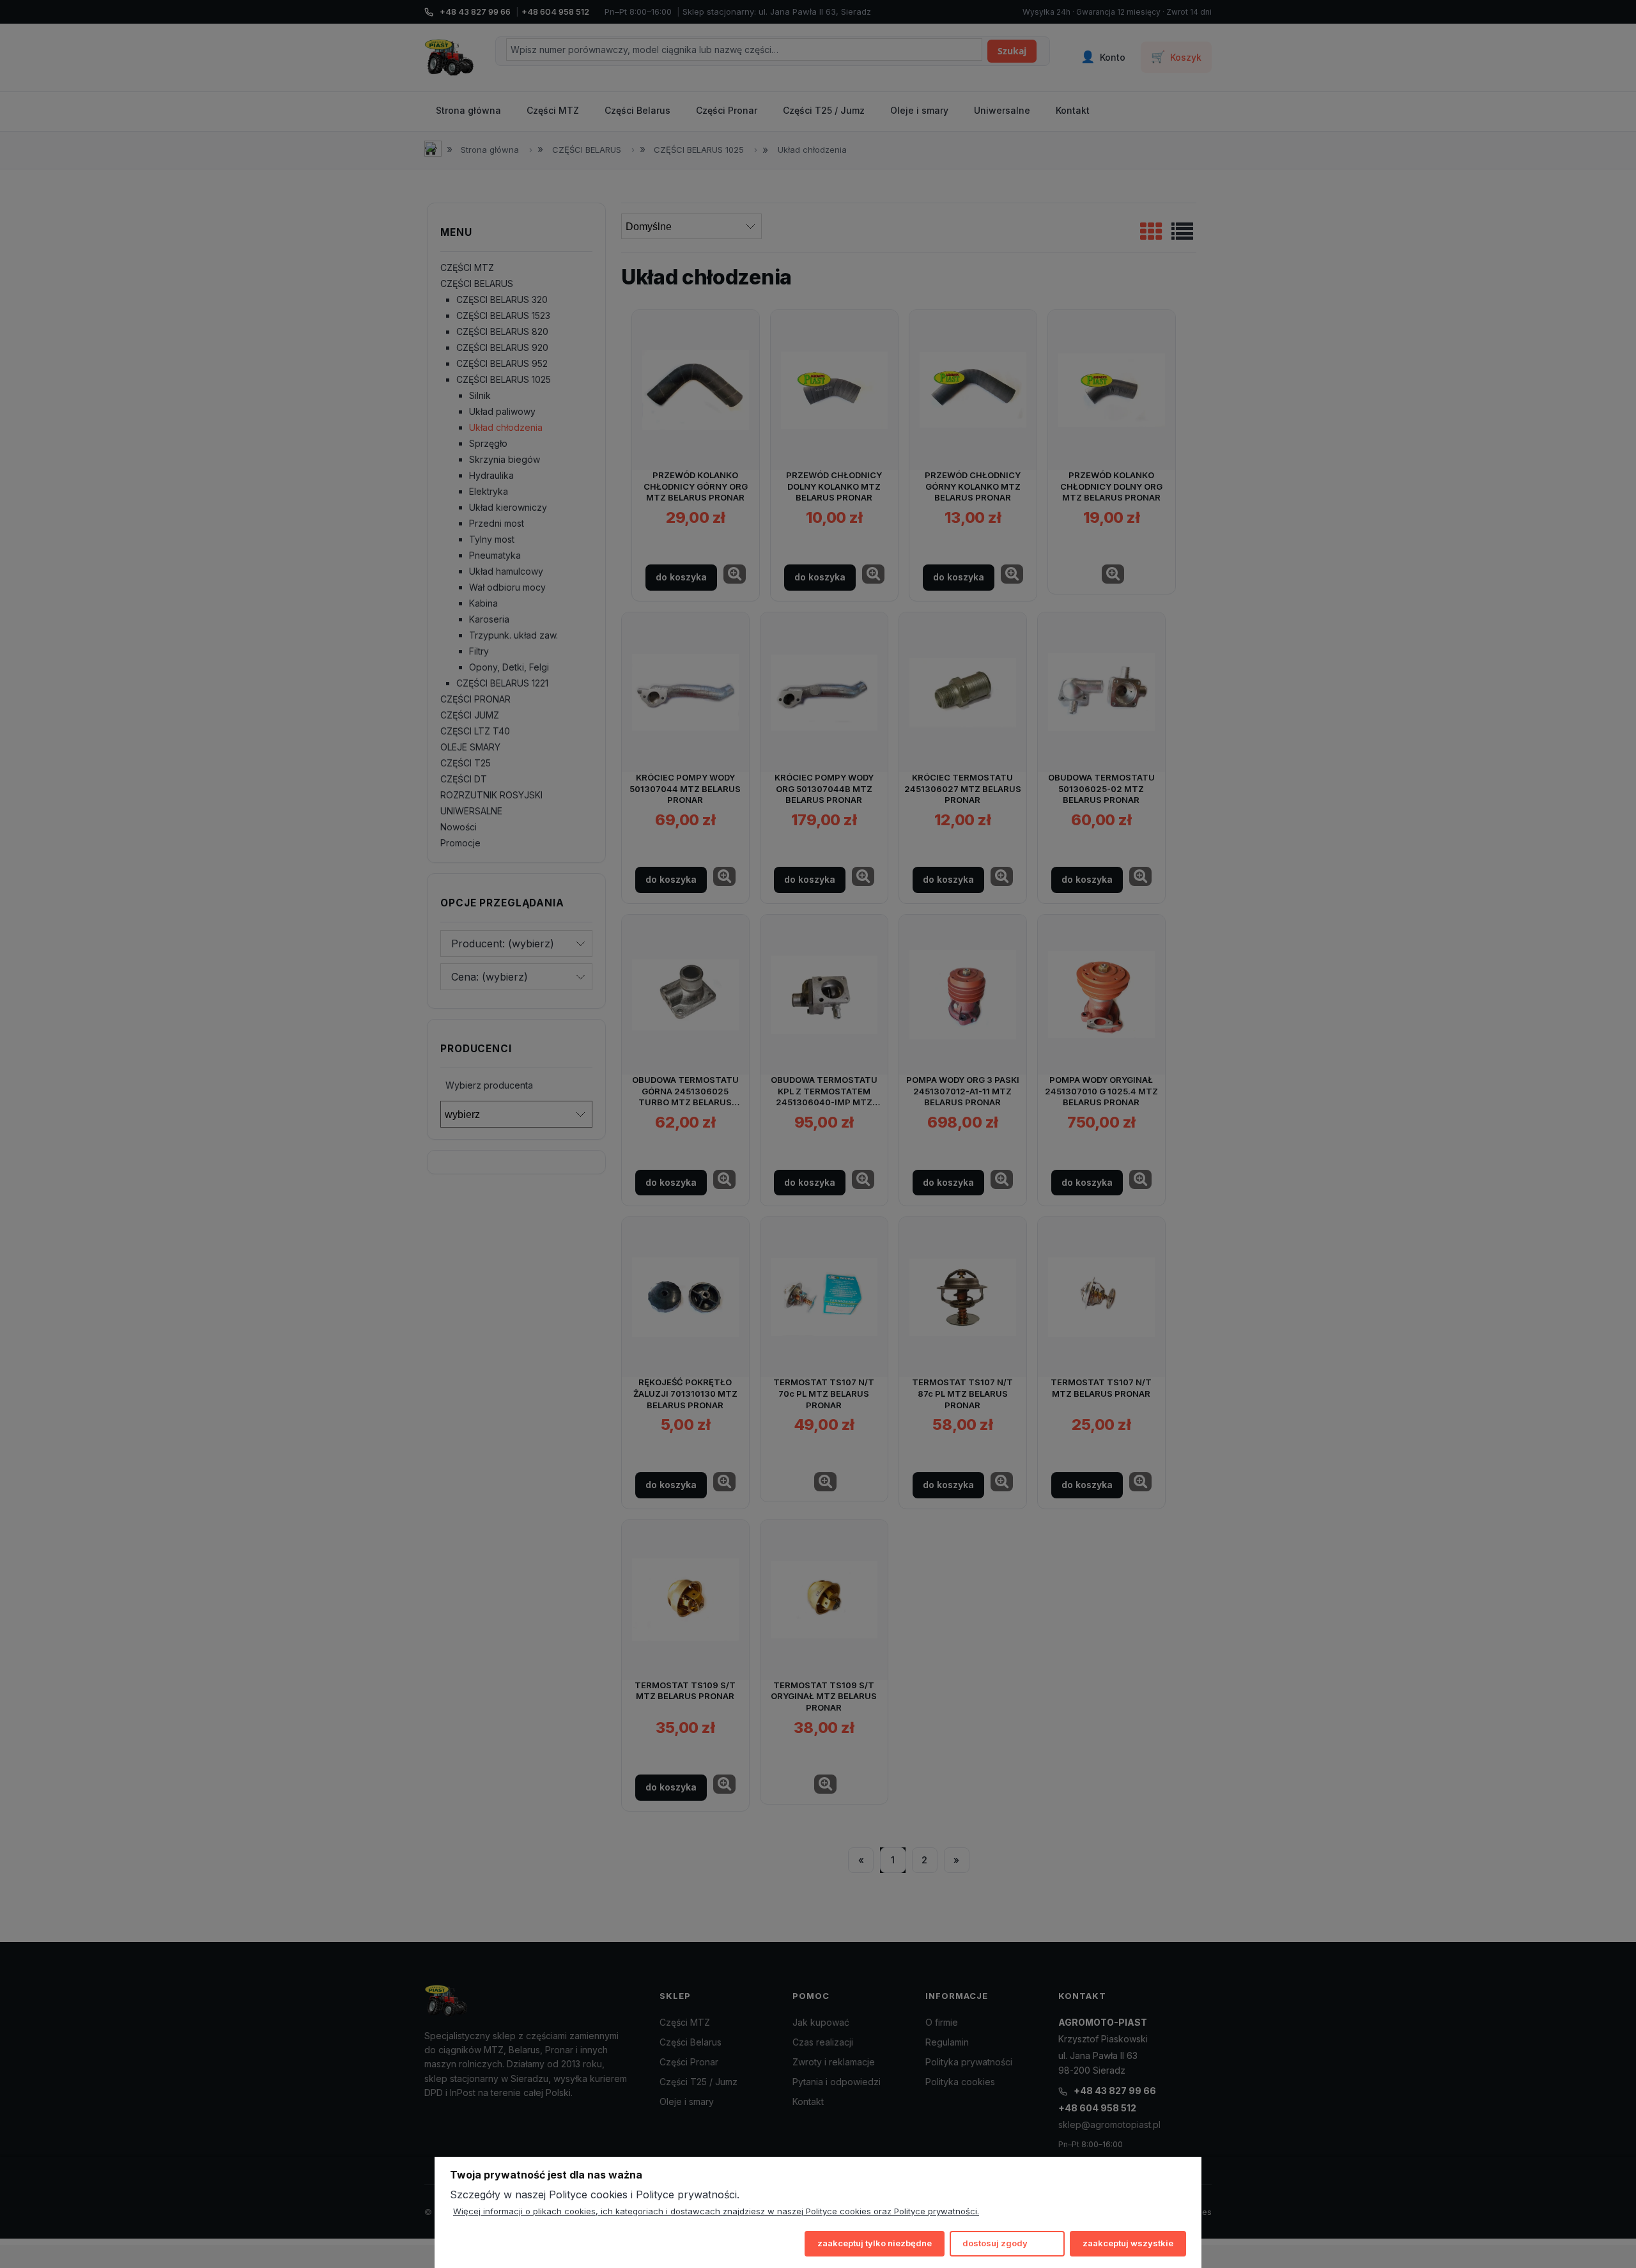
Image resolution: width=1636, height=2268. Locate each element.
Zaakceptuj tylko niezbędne (875, 2243)
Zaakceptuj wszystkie (1128, 2243)
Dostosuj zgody (995, 2243)
